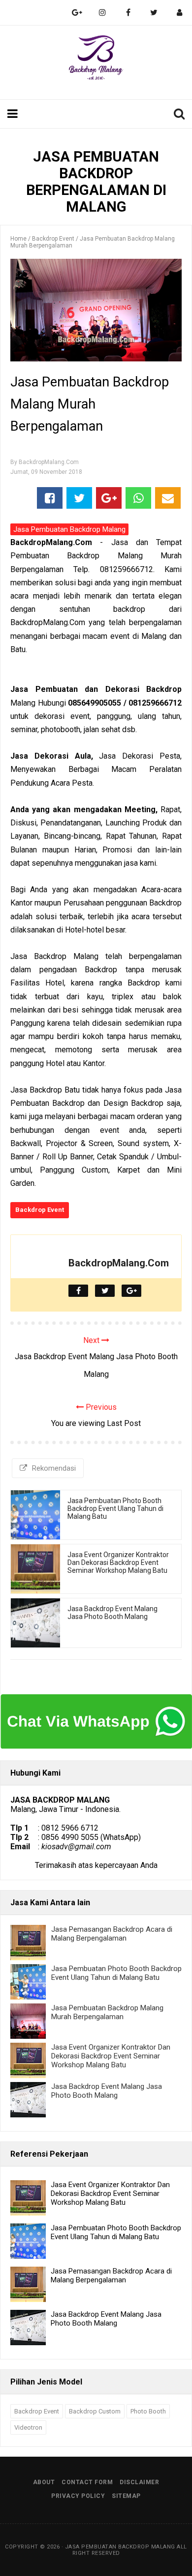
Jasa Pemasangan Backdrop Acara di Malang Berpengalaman (112, 1934)
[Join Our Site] (179, 13)
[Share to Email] (168, 498)
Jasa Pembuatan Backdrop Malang (69, 529)
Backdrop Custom (95, 2411)
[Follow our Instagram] (102, 13)
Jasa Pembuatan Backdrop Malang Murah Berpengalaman (107, 2012)
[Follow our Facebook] (128, 13)
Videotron (28, 2427)
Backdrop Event (40, 1210)
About (44, 2482)
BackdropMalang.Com (119, 1263)
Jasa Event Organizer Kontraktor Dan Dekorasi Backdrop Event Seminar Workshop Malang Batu (118, 1562)
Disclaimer (139, 2482)
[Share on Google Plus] (109, 498)
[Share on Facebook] (50, 498)
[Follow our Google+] (77, 13)
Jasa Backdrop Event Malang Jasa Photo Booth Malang (112, 1613)
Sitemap (126, 2496)
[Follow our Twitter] (154, 13)
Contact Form (87, 2482)
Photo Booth (148, 2411)
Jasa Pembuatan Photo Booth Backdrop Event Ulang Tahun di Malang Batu (115, 1508)
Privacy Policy (78, 2496)
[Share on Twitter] (79, 498)
